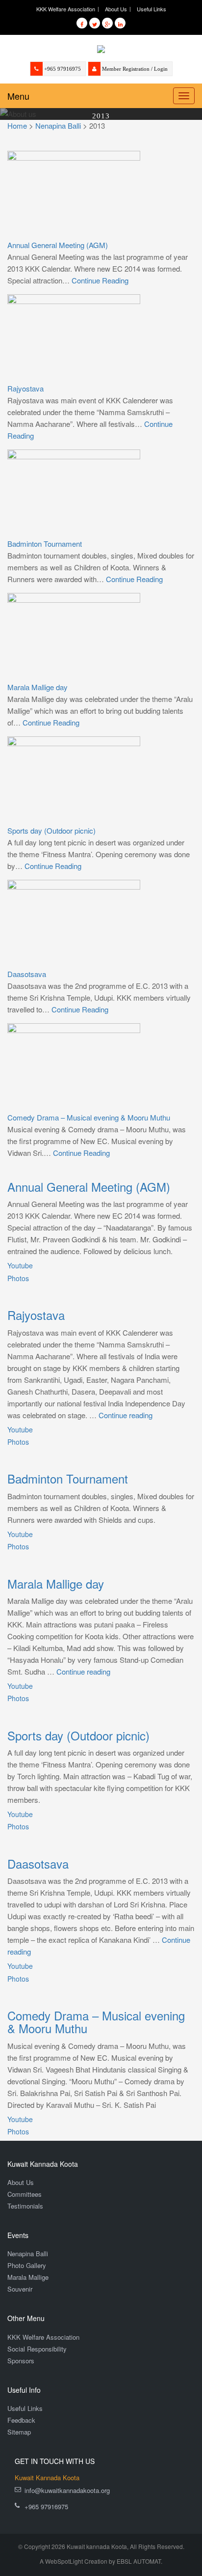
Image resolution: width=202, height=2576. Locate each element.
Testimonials (25, 2206)
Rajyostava (25, 388)
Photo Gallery (27, 2265)
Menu (18, 96)
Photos (18, 1278)
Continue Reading (100, 280)
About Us (116, 9)
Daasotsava (27, 974)
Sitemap (19, 2432)
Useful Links (151, 9)
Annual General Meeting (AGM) (58, 245)
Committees (25, 2194)
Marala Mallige (28, 2277)
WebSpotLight (64, 2561)
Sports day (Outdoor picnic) (51, 830)
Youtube (20, 1265)
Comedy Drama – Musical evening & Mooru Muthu (89, 1117)
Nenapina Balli (28, 2254)
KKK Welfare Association (66, 9)
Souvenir (20, 2289)
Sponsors (21, 2361)
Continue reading (126, 1415)
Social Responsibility (37, 2349)
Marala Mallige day (38, 687)
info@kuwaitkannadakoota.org (67, 2490)
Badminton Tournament (45, 544)
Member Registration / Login (135, 69)
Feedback (21, 2420)
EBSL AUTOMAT (139, 2561)
